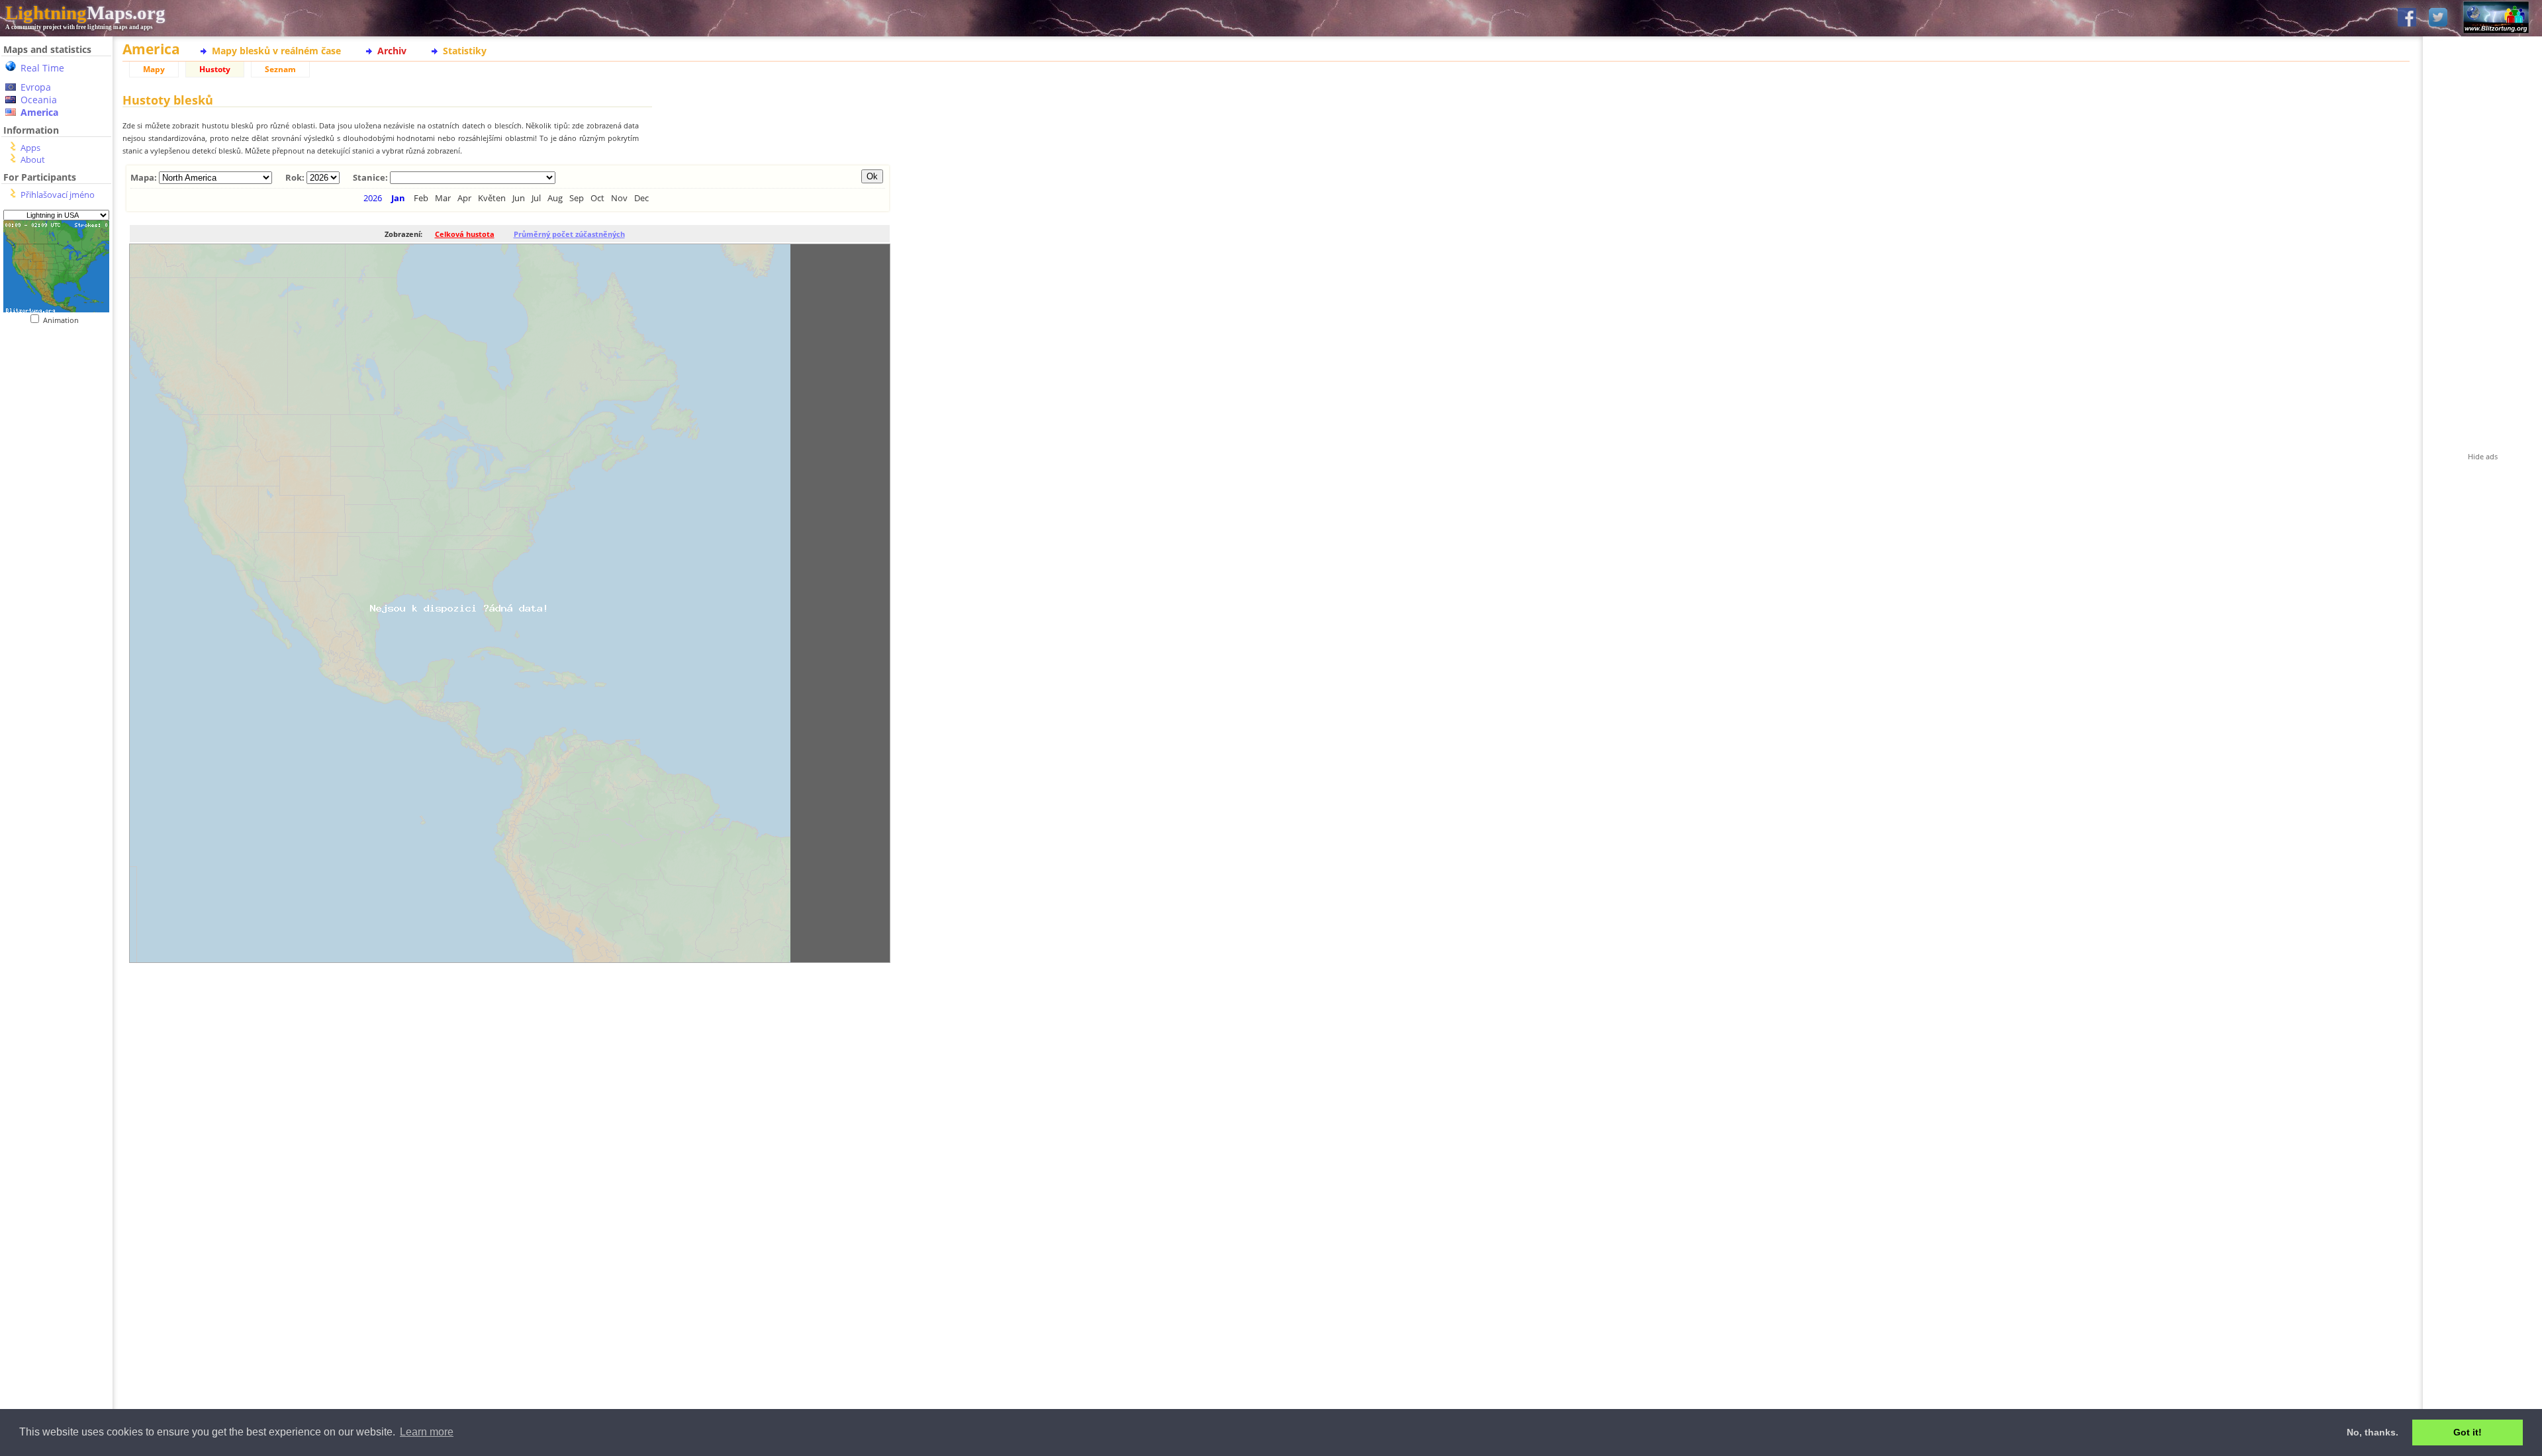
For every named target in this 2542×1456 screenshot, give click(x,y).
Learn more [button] (427, 1432)
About (33, 159)
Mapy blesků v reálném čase (276, 51)
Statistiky (465, 51)
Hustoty (215, 69)
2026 (373, 198)
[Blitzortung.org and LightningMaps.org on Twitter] (2438, 18)
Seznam (280, 69)
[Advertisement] (56, 596)
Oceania (39, 100)
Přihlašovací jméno (58, 195)
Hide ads (2483, 456)
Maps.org (85, 13)
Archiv (392, 51)
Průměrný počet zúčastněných (569, 234)
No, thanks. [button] (2373, 1432)
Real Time (42, 68)
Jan (398, 198)
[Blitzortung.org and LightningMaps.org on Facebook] (2407, 18)
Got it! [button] (2468, 1432)
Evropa (36, 87)
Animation (64, 320)
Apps (30, 148)
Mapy (154, 69)
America (39, 112)
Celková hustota (465, 234)
